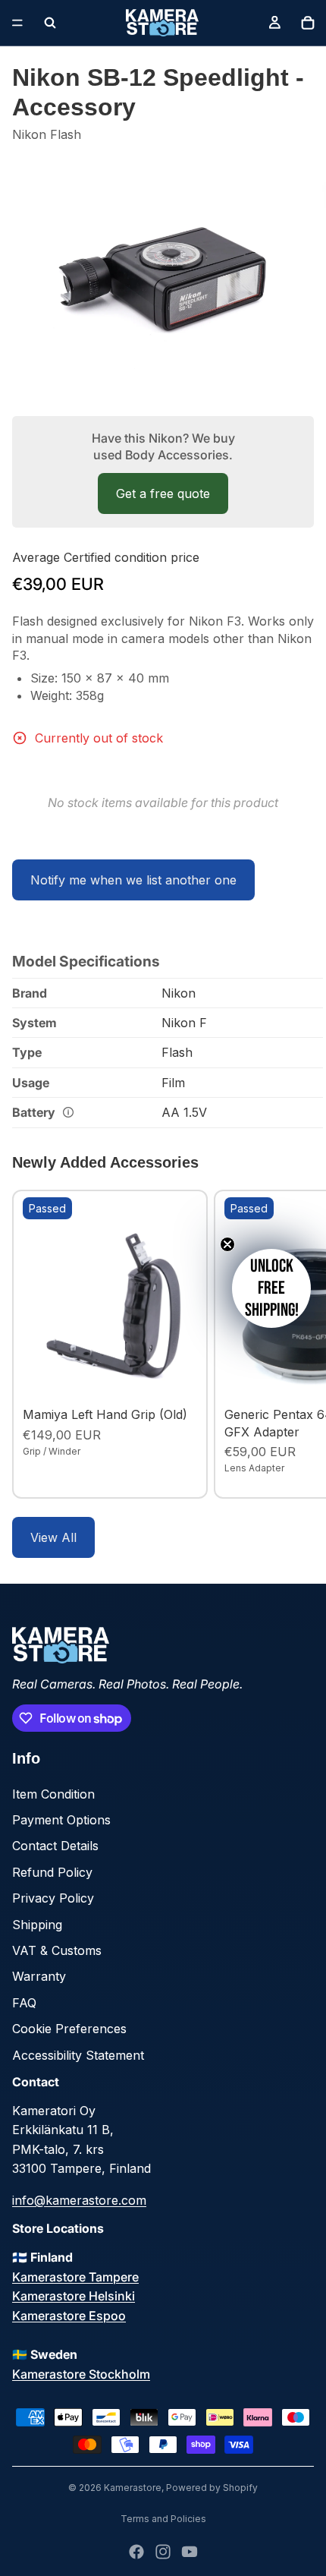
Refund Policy (52, 1872)
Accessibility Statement (78, 2055)
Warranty (39, 1976)
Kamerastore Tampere (75, 2277)
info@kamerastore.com (79, 2200)
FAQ (24, 2003)
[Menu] (17, 23)
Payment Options (61, 1820)
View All (53, 1537)
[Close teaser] (227, 1244)
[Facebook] (136, 2552)
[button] (271, 1288)
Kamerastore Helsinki (74, 2296)
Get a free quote (163, 493)
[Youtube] (190, 2552)
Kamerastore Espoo (69, 2316)
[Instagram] (163, 2552)
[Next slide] (297, 1345)
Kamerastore (133, 2488)
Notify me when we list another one (133, 880)
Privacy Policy (53, 1898)
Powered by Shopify (212, 2488)
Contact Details (55, 1846)
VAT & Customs (57, 1950)
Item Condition (53, 1794)
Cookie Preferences (69, 2029)
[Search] (50, 23)
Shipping (37, 1925)
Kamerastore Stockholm (81, 2374)
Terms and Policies (163, 2519)
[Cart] (308, 23)
